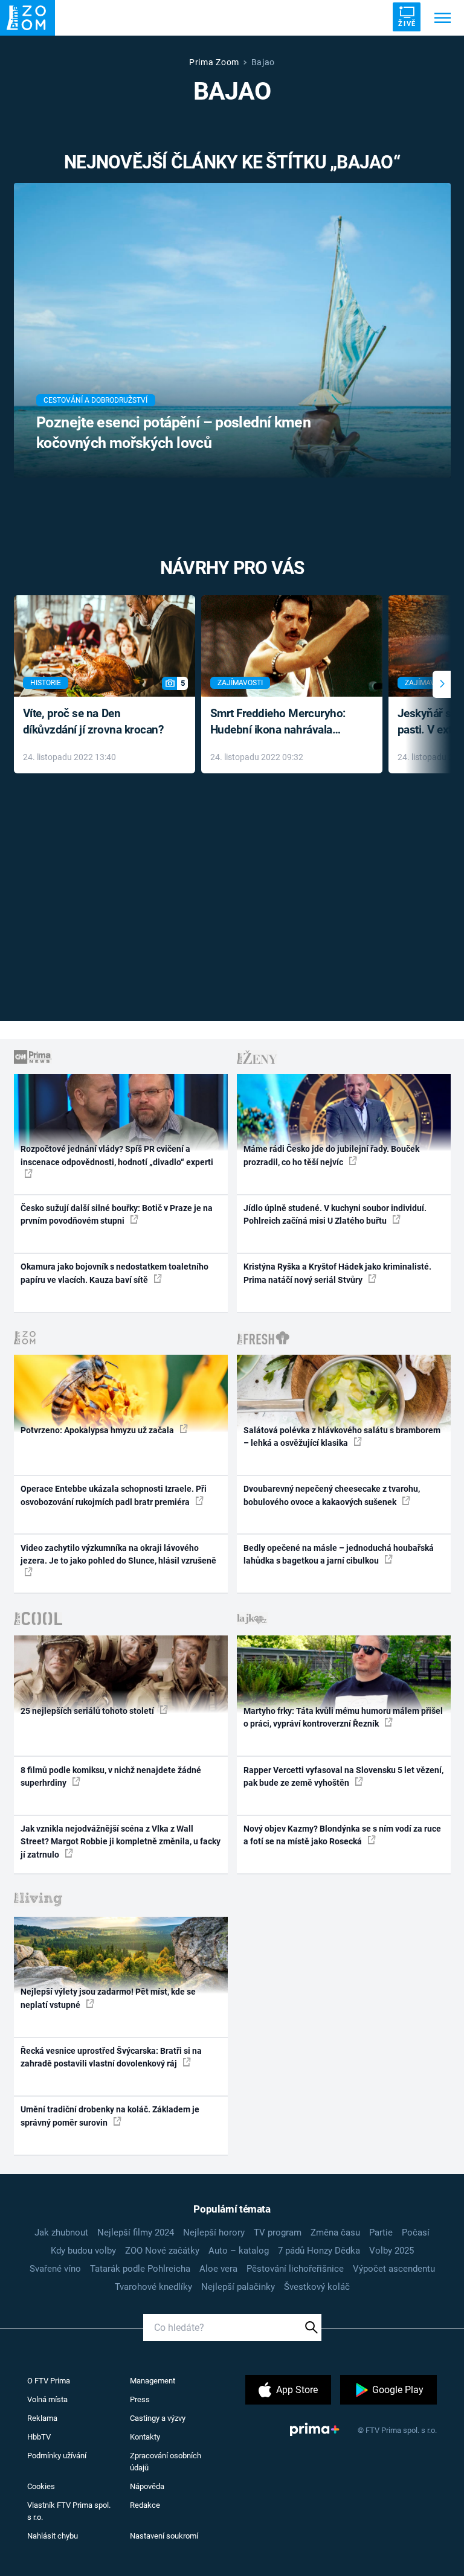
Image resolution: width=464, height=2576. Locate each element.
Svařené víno (55, 2269)
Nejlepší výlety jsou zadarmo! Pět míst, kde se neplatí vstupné (108, 1998)
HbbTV (39, 2437)
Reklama (42, 2418)
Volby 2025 (391, 2251)
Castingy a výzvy (158, 2418)
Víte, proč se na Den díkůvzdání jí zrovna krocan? (93, 721)
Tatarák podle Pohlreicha (140, 2269)
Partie (381, 2232)
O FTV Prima (49, 2381)
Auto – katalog (239, 2251)
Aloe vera (218, 2269)
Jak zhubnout (61, 2232)
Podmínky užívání (57, 2456)
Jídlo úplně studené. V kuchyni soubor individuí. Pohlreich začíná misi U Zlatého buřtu (335, 1214)
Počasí (416, 2232)
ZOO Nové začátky (162, 2251)
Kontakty (145, 2437)
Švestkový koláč (317, 2287)
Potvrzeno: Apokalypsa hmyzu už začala (98, 1430)
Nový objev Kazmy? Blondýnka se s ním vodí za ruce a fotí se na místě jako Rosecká (342, 1835)
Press (140, 2399)
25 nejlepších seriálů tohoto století (88, 1711)
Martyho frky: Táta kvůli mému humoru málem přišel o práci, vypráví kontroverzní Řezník (343, 1717)
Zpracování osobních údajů (166, 2462)
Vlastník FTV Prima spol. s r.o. (69, 2511)
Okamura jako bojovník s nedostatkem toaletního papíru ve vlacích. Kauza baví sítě (114, 1273)
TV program (278, 2232)
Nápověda (147, 2486)
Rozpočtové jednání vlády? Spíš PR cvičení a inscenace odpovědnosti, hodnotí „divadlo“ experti (117, 1155)
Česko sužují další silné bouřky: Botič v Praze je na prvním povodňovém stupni (117, 1214)
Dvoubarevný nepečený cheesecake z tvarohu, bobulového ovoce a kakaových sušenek (332, 1495)
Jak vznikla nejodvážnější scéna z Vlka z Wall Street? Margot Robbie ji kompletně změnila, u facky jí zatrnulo (121, 1842)
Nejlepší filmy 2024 (136, 2232)
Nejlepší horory (214, 2232)
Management (153, 2381)
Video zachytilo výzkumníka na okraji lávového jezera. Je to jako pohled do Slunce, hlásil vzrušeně (118, 1554)
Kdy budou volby (83, 2251)
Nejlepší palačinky (238, 2287)
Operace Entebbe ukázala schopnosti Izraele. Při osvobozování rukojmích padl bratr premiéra (114, 1495)
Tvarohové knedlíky (153, 2287)
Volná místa (47, 2399)
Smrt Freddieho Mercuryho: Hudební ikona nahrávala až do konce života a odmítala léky (283, 722)
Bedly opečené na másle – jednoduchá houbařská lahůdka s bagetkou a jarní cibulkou (339, 1554)
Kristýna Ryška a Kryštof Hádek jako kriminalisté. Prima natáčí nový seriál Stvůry (337, 1273)
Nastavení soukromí (164, 2536)
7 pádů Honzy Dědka (319, 2251)
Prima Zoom (214, 62)
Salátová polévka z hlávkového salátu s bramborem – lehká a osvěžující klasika (342, 1437)
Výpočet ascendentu (394, 2269)
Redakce (145, 2505)
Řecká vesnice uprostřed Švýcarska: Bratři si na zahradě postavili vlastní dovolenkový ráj (111, 2057)
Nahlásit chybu (53, 2536)
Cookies (41, 2486)
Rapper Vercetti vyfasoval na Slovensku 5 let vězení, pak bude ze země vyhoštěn (343, 1776)
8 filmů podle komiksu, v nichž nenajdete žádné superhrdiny (111, 1776)
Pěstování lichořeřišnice (295, 2269)
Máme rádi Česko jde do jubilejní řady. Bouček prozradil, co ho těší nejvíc (331, 1155)
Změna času (335, 2232)
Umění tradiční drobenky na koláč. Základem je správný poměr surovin (110, 2116)
